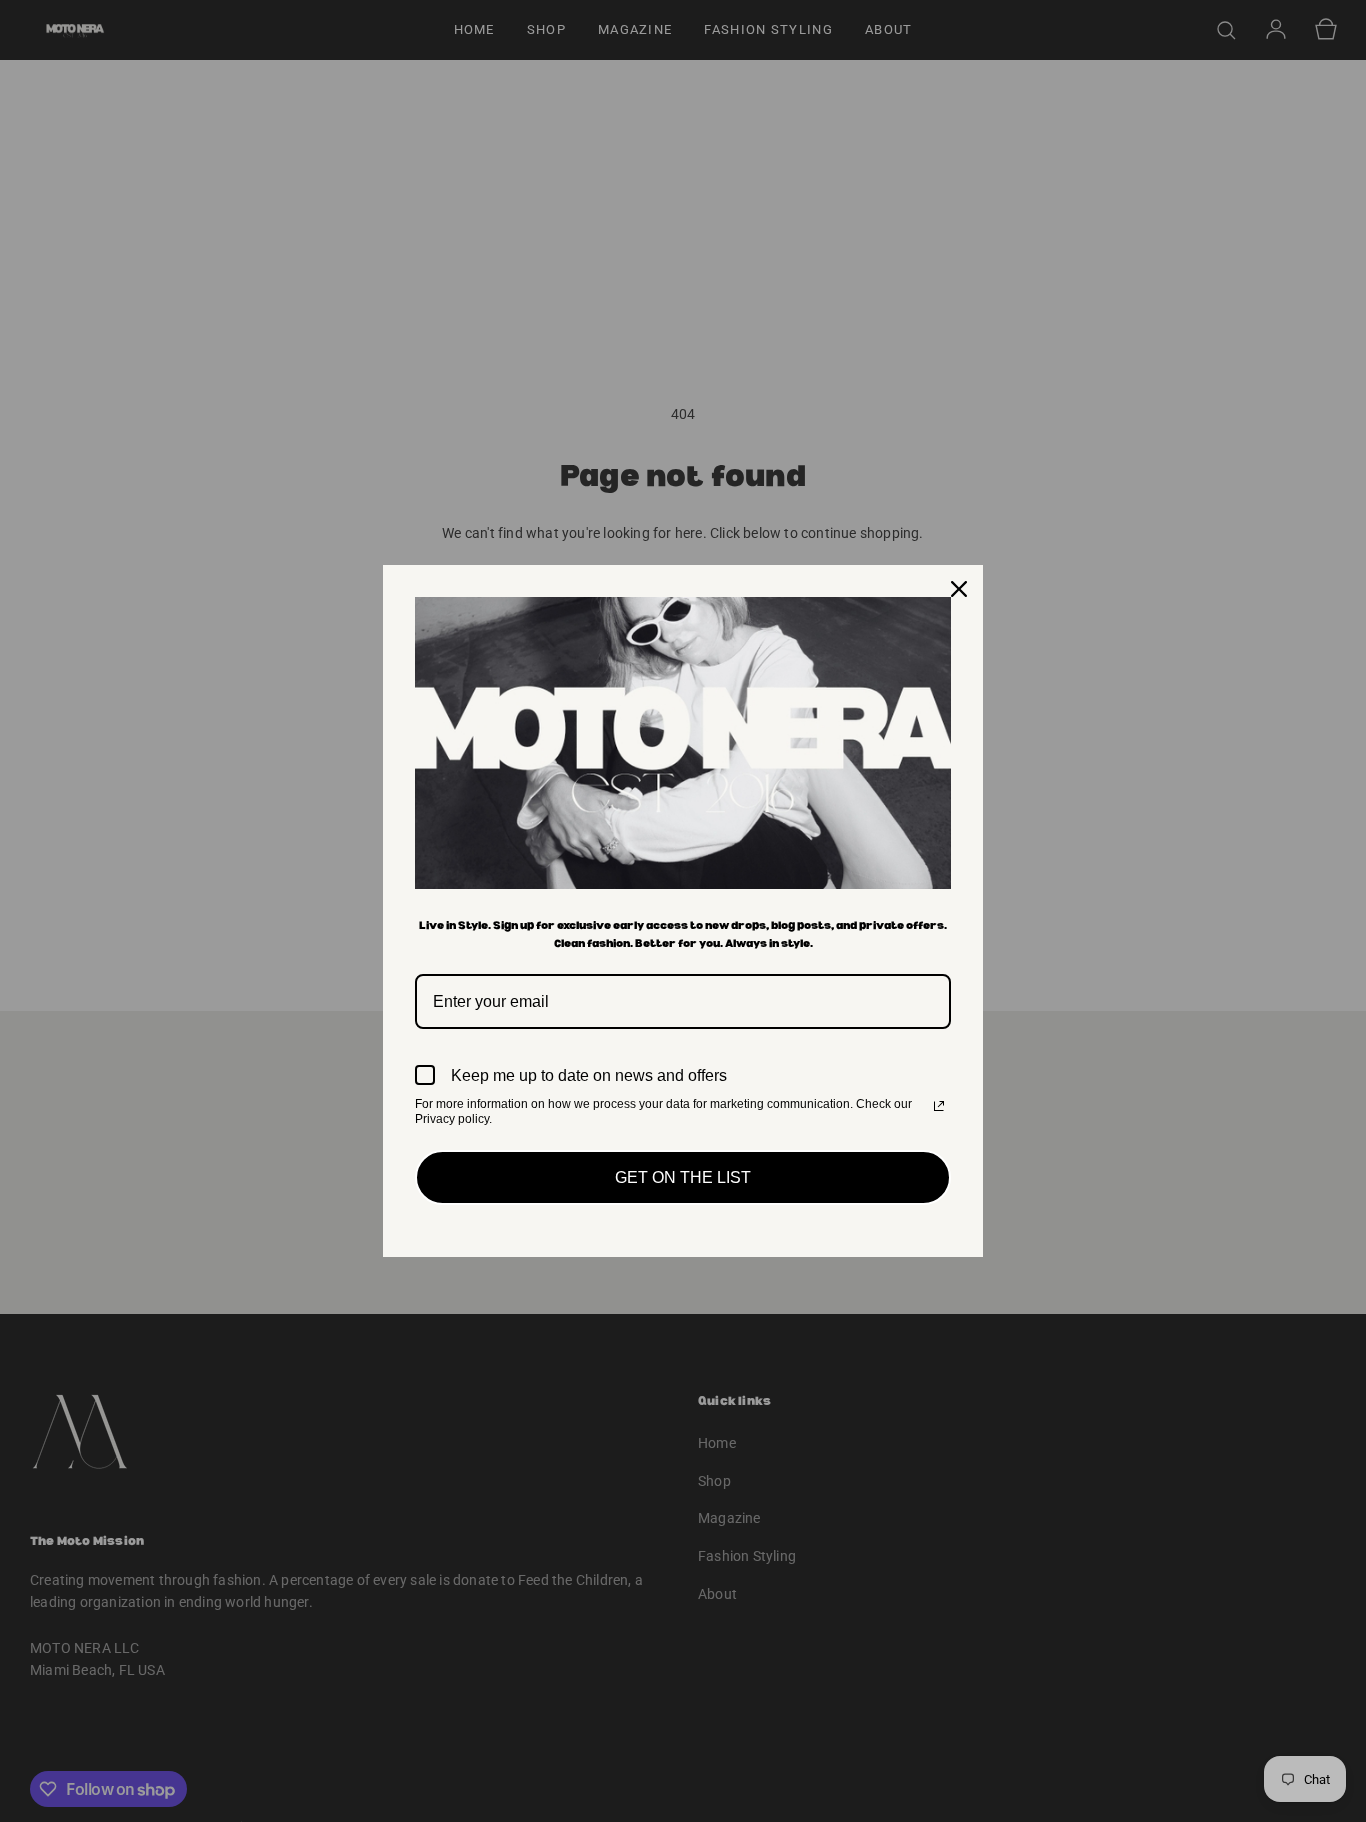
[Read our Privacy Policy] (939, 1106)
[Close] (959, 589)
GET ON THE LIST (683, 1177)
